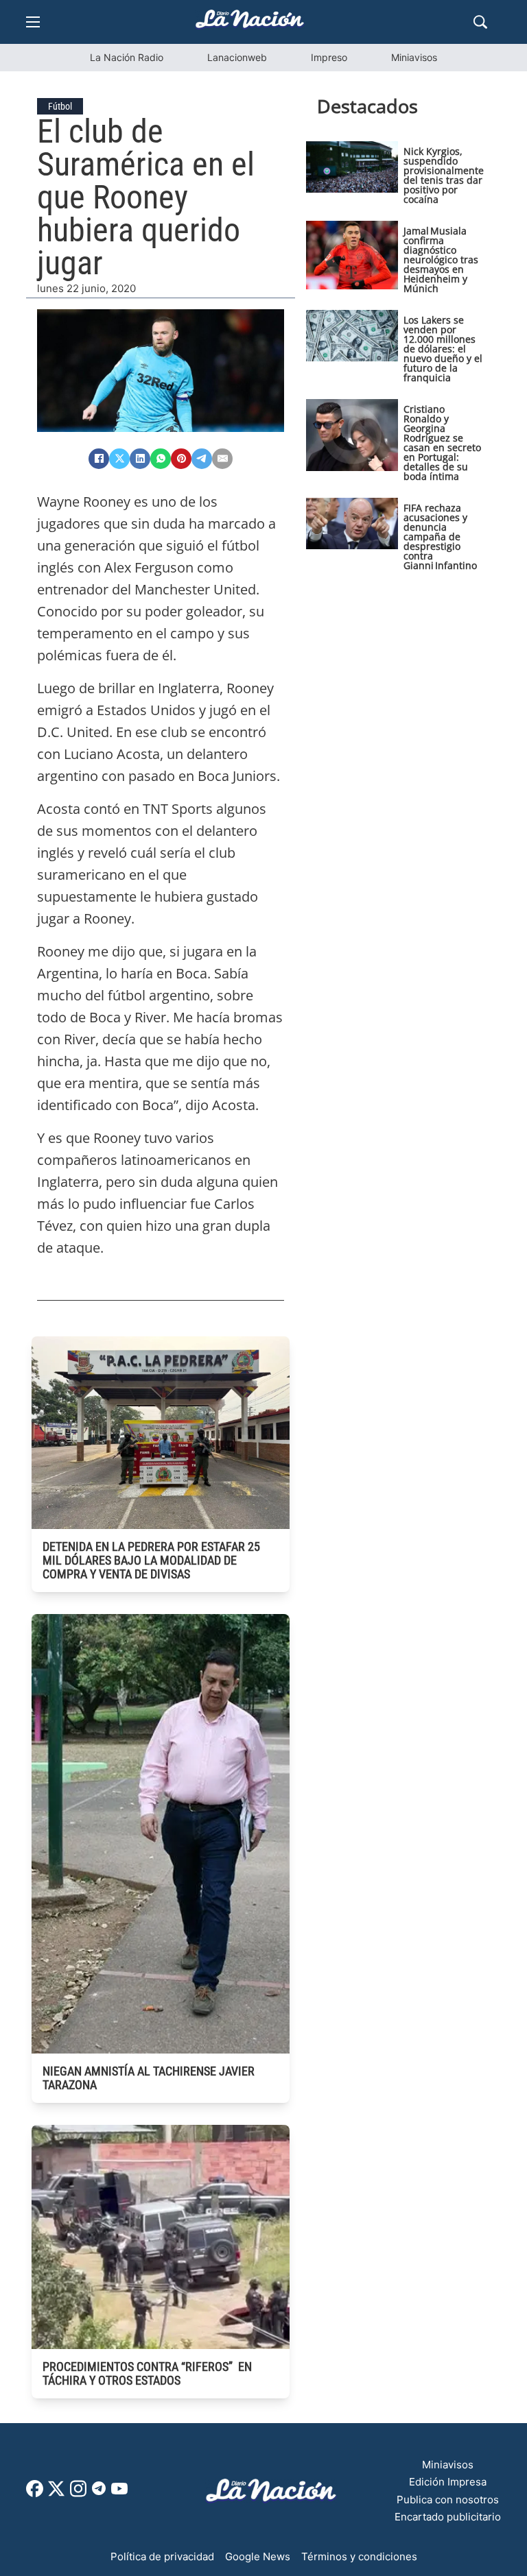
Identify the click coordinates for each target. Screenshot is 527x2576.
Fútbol (60, 106)
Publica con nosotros (448, 2500)
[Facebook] (99, 459)
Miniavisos (414, 57)
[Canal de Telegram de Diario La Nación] (99, 2492)
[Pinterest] (181, 459)
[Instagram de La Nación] (78, 2493)
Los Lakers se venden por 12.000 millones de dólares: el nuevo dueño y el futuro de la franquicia (443, 349)
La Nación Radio (127, 57)
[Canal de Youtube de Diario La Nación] (119, 2493)
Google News (258, 2556)
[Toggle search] (480, 22)
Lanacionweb (237, 57)
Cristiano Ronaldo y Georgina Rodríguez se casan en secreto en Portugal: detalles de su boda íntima (442, 443)
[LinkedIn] (140, 459)
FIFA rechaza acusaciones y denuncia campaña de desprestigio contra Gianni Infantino (440, 537)
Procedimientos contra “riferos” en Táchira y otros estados (147, 2373)
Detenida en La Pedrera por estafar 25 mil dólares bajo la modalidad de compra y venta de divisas (151, 1560)
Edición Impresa (448, 2482)
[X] (119, 459)
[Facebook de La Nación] (35, 2493)
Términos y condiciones (359, 2556)
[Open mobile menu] (33, 22)
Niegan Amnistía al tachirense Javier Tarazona (149, 2078)
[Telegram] (202, 459)
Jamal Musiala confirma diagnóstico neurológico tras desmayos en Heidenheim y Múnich (441, 260)
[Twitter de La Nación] (56, 2493)
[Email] (222, 459)
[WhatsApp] (161, 459)
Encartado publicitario (448, 2517)
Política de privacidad (162, 2556)
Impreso (329, 57)
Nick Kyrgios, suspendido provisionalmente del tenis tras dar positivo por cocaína (444, 175)
